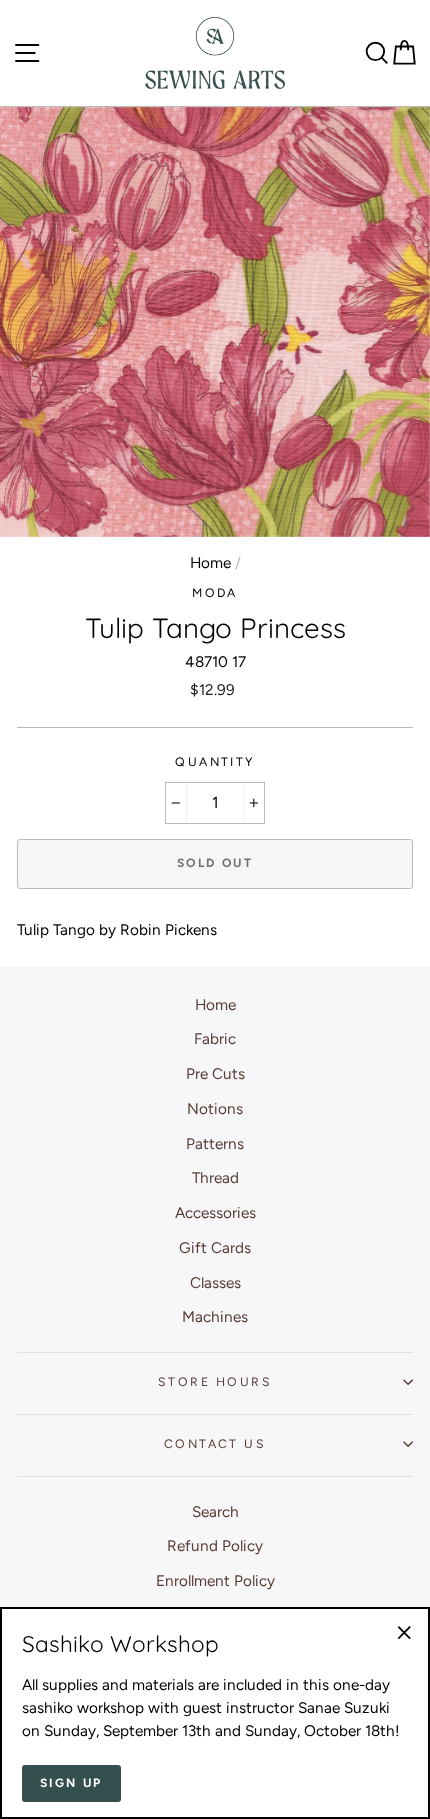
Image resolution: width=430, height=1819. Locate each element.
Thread (215, 1177)
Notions (215, 1108)
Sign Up (71, 1783)
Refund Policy (215, 1545)
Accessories (215, 1212)
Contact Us (215, 1443)
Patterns (215, 1143)
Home (210, 562)
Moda (215, 592)
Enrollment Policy (215, 1580)
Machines (215, 1316)
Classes (215, 1282)
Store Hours (215, 1381)
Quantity (215, 761)
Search (215, 1511)
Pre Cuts (215, 1073)
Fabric (215, 1038)
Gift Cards (215, 1247)
